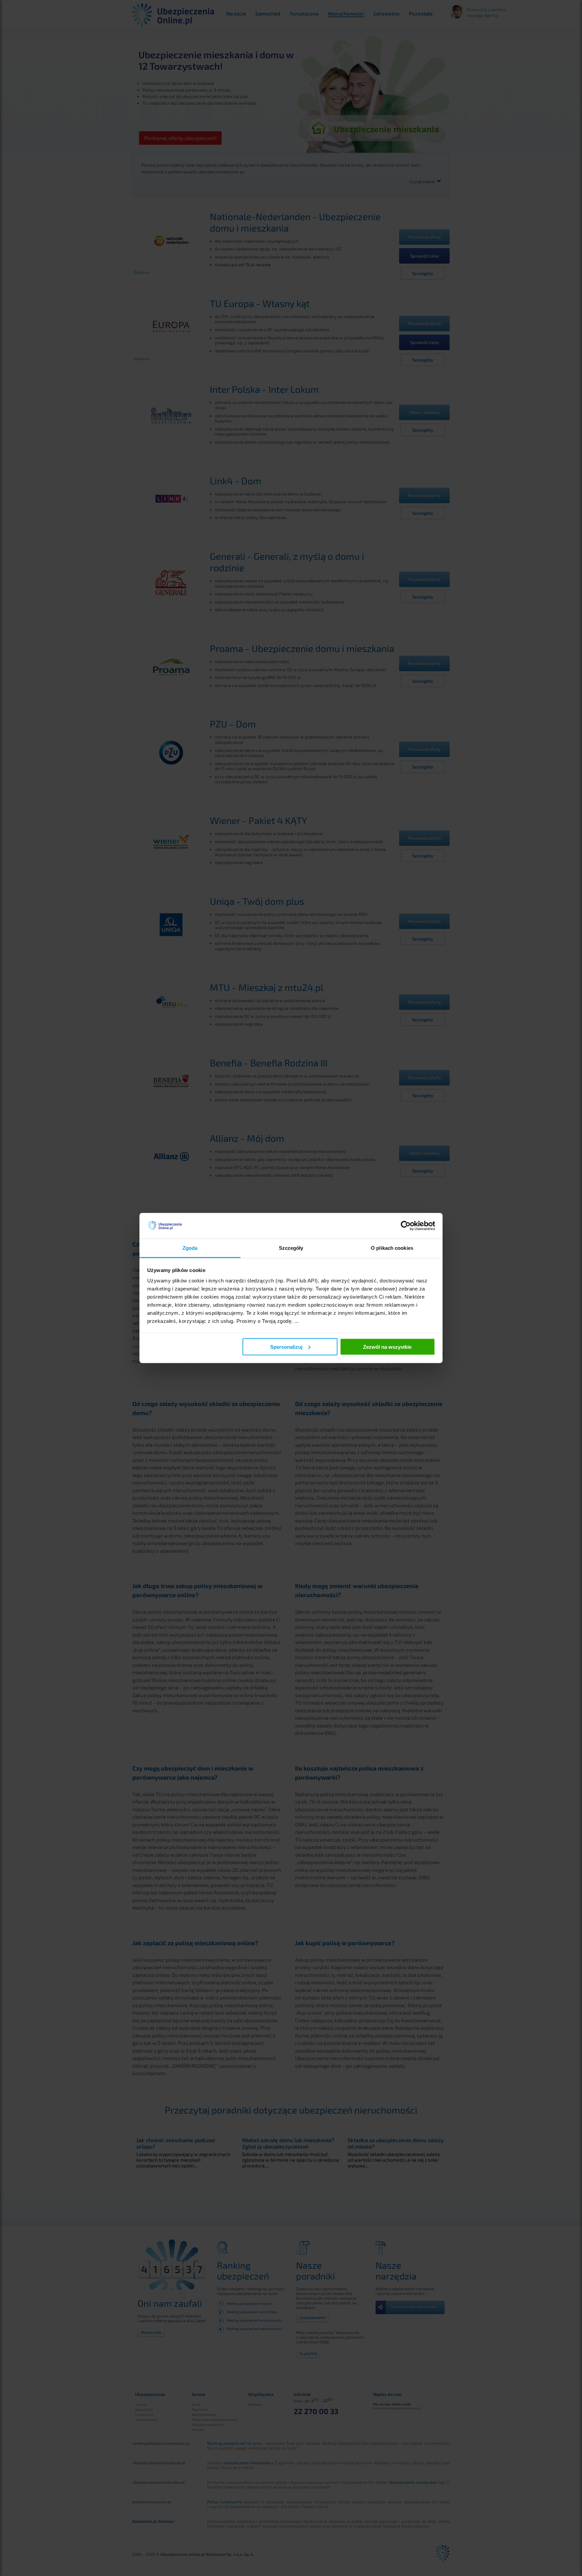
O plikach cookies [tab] (392, 1248)
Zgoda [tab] (190, 1248)
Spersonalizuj (286, 1347)
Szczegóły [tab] (291, 1248)
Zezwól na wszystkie (387, 1347)
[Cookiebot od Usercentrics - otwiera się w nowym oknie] (406, 1226)
